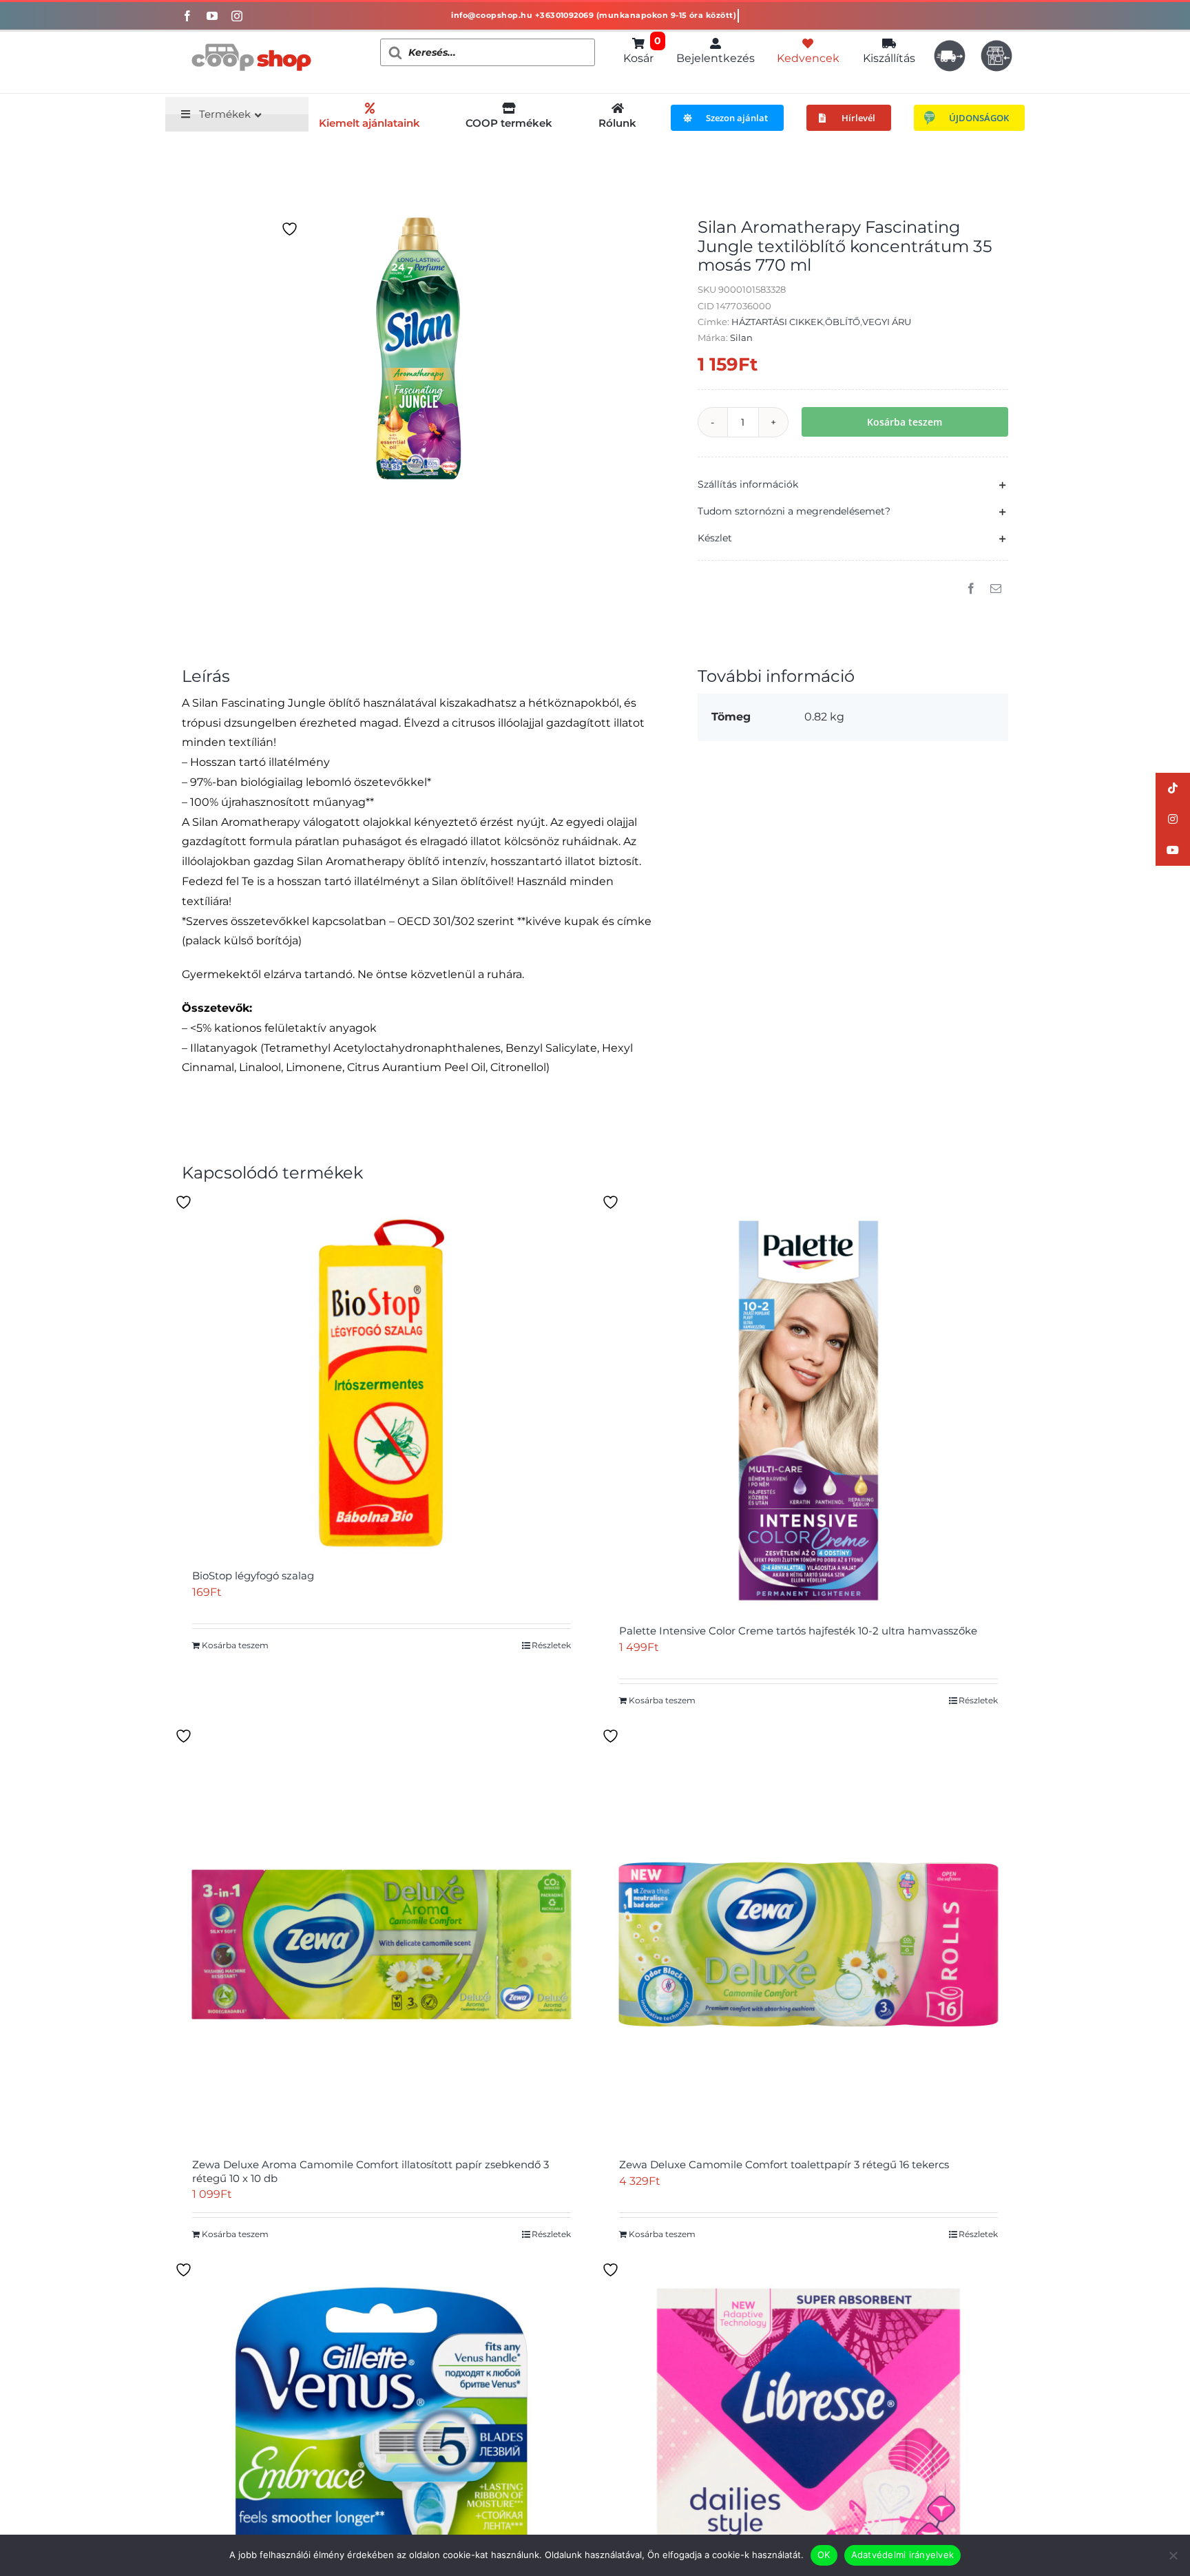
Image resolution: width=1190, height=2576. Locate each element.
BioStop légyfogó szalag (253, 1576)
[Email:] (996, 589)
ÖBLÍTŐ (843, 322)
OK (824, 2555)
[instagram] (237, 16)
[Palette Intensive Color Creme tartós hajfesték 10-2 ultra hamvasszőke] (808, 1411)
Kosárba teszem (905, 422)
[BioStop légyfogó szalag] (382, 1383)
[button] (853, 485)
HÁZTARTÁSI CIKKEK (777, 322)
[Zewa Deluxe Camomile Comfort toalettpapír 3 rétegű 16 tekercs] (808, 1944)
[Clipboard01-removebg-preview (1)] (251, 37)
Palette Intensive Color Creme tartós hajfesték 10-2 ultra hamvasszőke (798, 1631)
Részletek (551, 1645)
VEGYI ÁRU (887, 322)
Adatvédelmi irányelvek (903, 2555)
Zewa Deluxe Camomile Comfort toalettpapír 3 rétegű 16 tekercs (784, 2164)
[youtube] (212, 16)
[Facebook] (971, 589)
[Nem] (1173, 2555)
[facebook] (187, 16)
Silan (741, 337)
